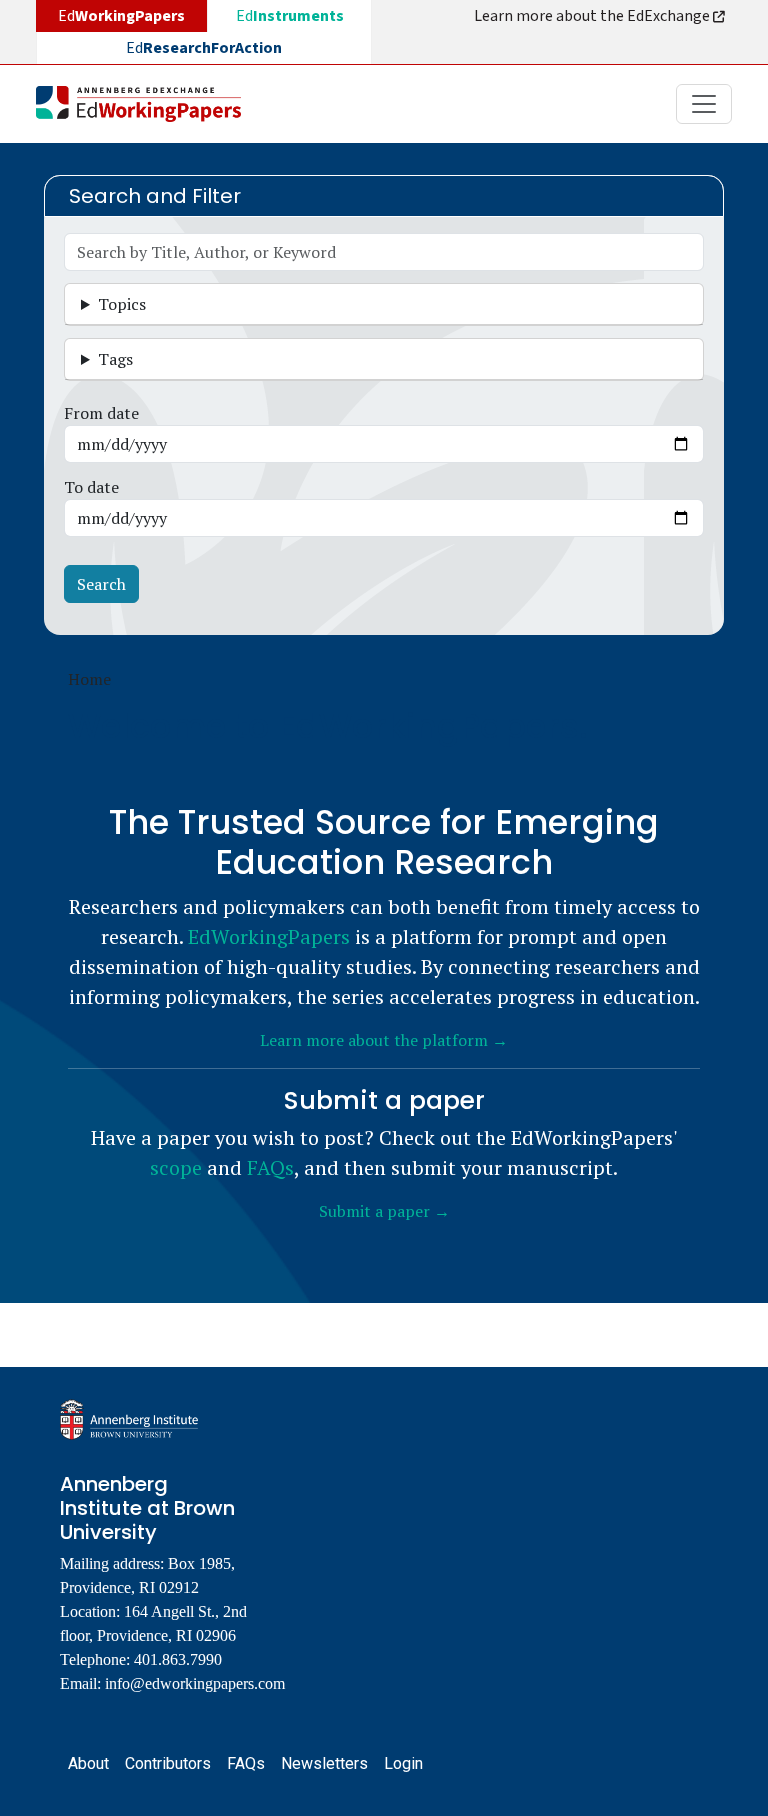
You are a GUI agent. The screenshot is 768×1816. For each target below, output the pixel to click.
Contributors (168, 1763)
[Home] (146, 104)
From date (101, 413)
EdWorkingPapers (269, 936)
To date (91, 487)
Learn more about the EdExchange (593, 16)
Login (403, 1763)
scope (176, 1167)
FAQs (270, 1167)
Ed (290, 16)
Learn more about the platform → (384, 1040)
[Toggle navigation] (704, 104)
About (88, 1763)
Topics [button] (122, 304)
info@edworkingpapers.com (195, 1683)
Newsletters (324, 1763)
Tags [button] (115, 359)
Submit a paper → (384, 1211)
